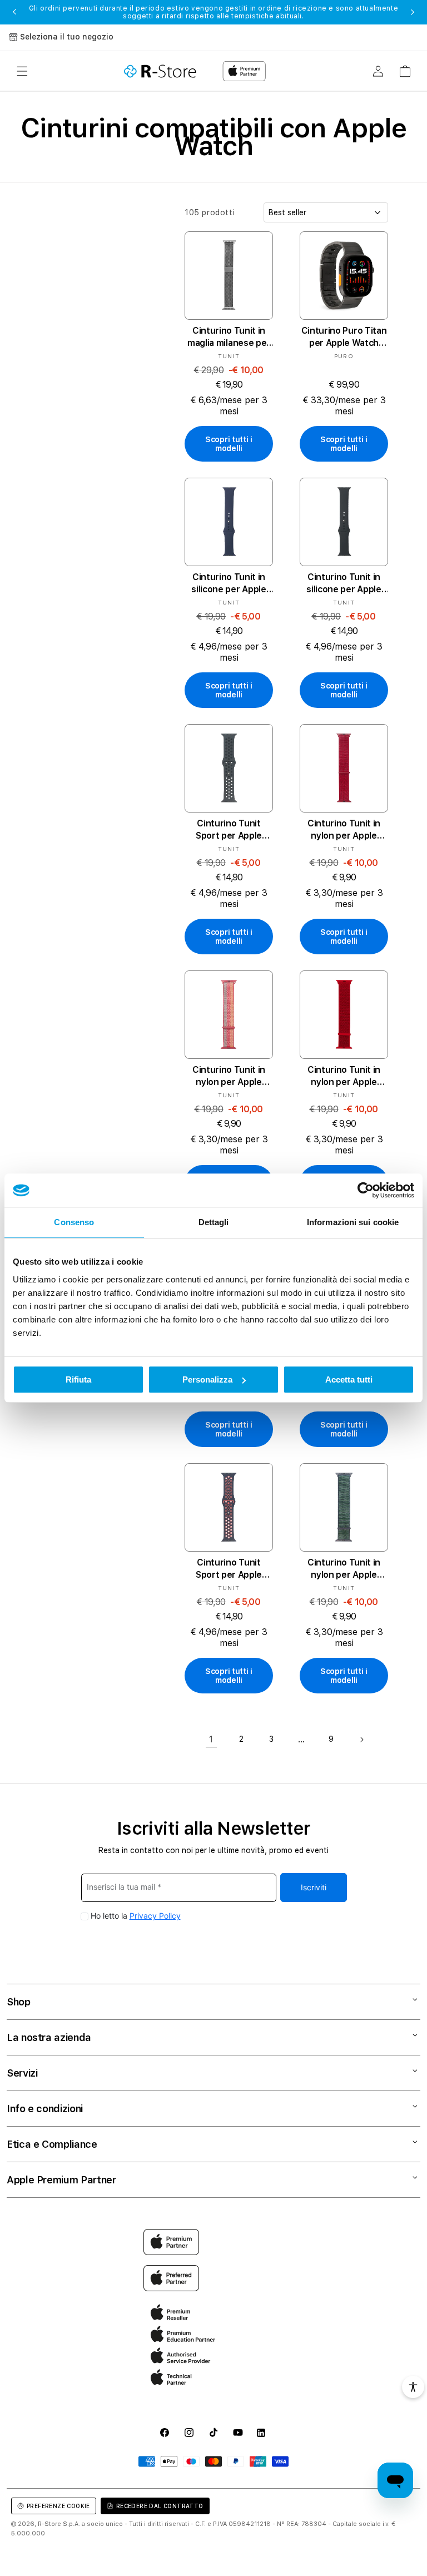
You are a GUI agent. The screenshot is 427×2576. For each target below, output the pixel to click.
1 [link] (211, 1739)
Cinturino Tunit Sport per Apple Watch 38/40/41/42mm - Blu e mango (229, 1569)
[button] (22, 71)
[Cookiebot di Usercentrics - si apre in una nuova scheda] (366, 1190)
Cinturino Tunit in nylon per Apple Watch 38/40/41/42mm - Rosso (344, 830)
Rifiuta (78, 1379)
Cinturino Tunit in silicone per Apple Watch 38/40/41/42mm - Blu (229, 584)
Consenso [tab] (74, 1222)
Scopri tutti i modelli (229, 444)
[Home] (160, 71)
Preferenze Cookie (58, 2506)
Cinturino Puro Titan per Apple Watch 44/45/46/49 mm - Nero (344, 337)
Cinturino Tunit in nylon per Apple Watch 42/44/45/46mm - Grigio (344, 1569)
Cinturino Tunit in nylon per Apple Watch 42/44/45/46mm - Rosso (344, 1076)
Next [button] (413, 12)
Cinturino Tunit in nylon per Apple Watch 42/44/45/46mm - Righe (229, 1076)
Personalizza (207, 1379)
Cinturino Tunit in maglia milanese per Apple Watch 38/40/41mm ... (229, 337)
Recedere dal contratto (160, 2506)
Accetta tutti (349, 1379)
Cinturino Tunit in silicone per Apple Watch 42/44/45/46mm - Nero (344, 584)
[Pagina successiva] (361, 1740)
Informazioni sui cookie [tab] (353, 1222)
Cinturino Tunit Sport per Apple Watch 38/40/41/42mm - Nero (229, 830)
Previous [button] (14, 12)
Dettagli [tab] (214, 1222)
